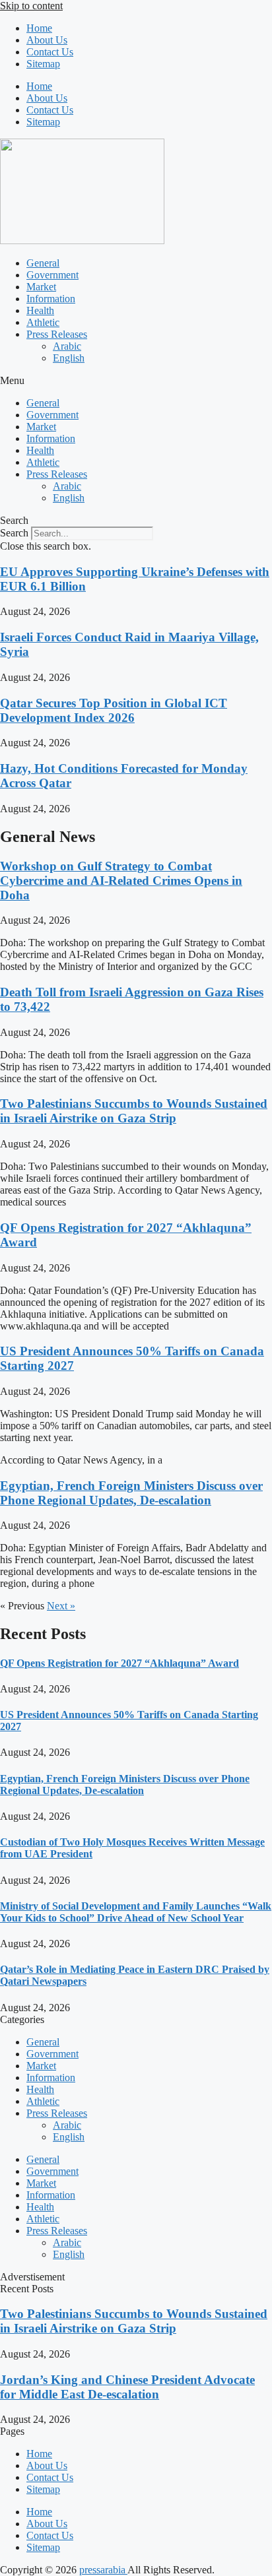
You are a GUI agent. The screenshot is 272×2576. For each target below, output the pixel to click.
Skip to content (31, 6)
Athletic (43, 322)
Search (14, 533)
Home (39, 28)
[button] (136, 381)
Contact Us (50, 52)
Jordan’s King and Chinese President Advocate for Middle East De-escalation (127, 2387)
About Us (47, 40)
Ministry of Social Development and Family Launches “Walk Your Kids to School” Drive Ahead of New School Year (136, 1912)
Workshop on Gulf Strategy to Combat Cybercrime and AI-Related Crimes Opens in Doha (121, 881)
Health (40, 310)
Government (52, 275)
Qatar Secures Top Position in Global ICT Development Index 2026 (114, 710)
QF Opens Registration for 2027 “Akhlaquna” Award (119, 1663)
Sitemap (43, 64)
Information (51, 299)
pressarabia (103, 2570)
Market (41, 287)
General (43, 263)
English (69, 358)
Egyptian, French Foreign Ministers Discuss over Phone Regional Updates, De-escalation (131, 1493)
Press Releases (57, 334)
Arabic (67, 346)
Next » (61, 1606)
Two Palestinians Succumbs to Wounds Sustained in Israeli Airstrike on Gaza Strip (134, 1111)
